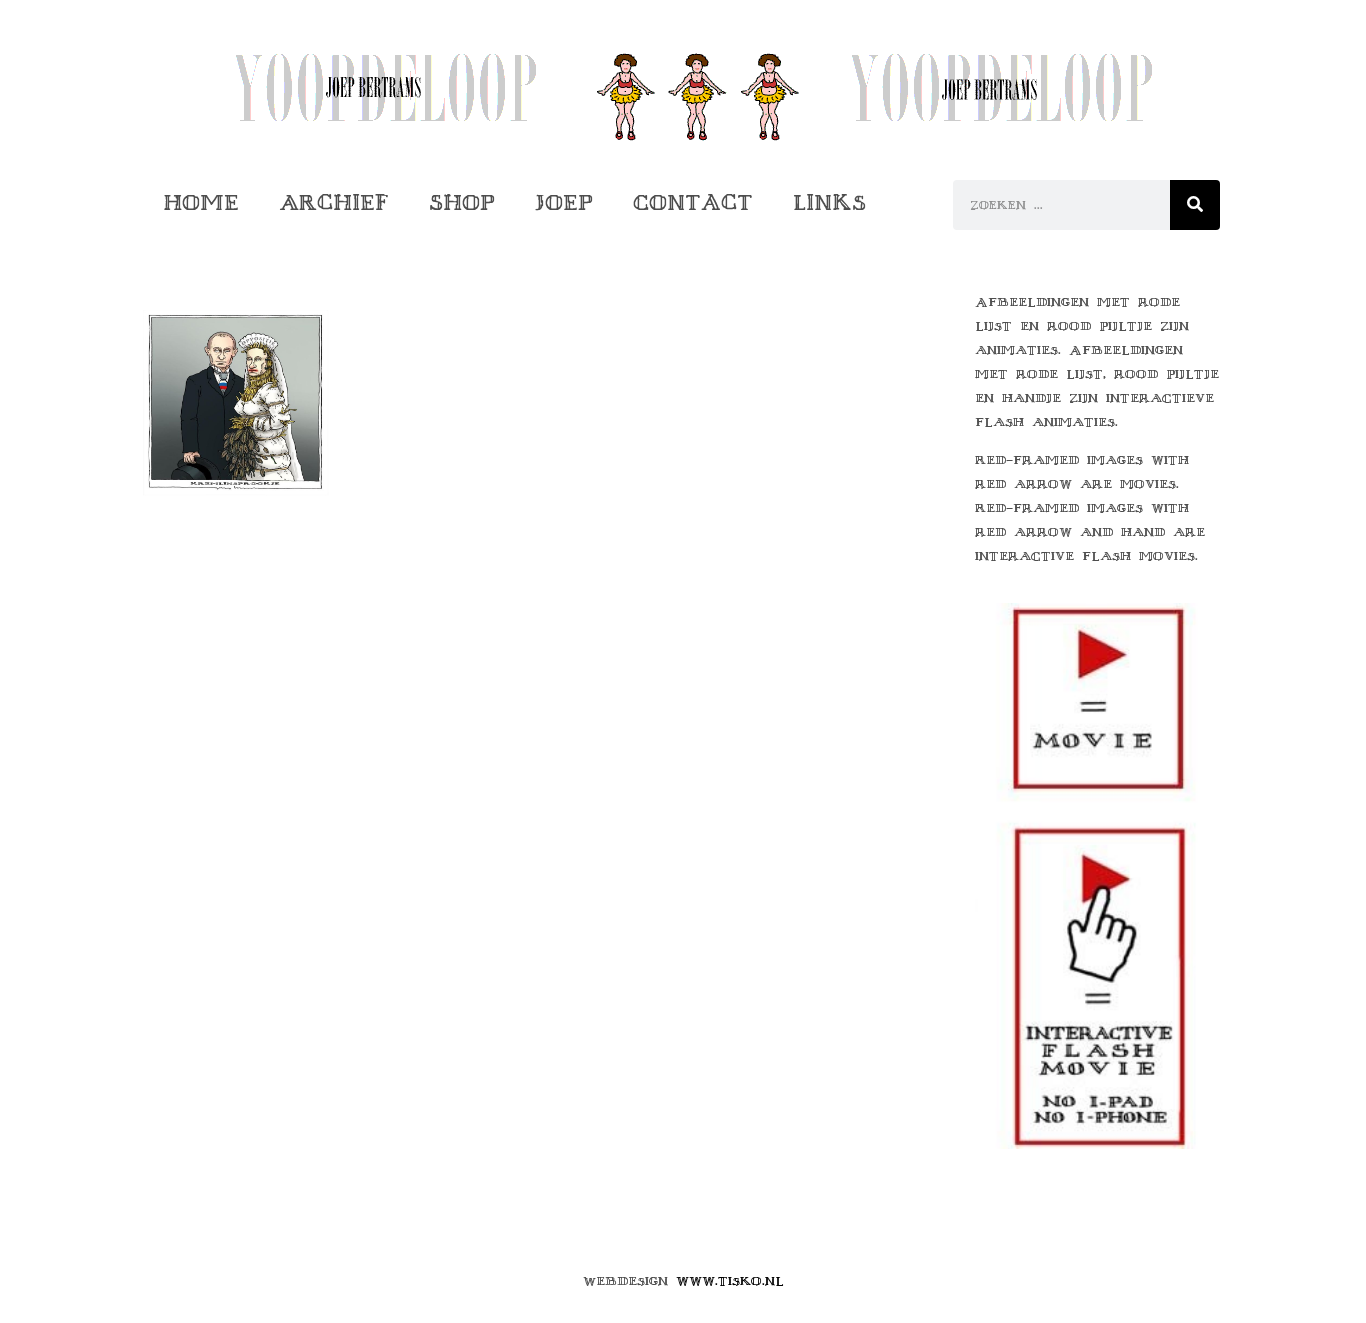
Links (829, 202)
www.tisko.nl (730, 1281)
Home (201, 202)
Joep (564, 202)
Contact (693, 202)
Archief (334, 202)
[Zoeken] (1195, 205)
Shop (462, 202)
